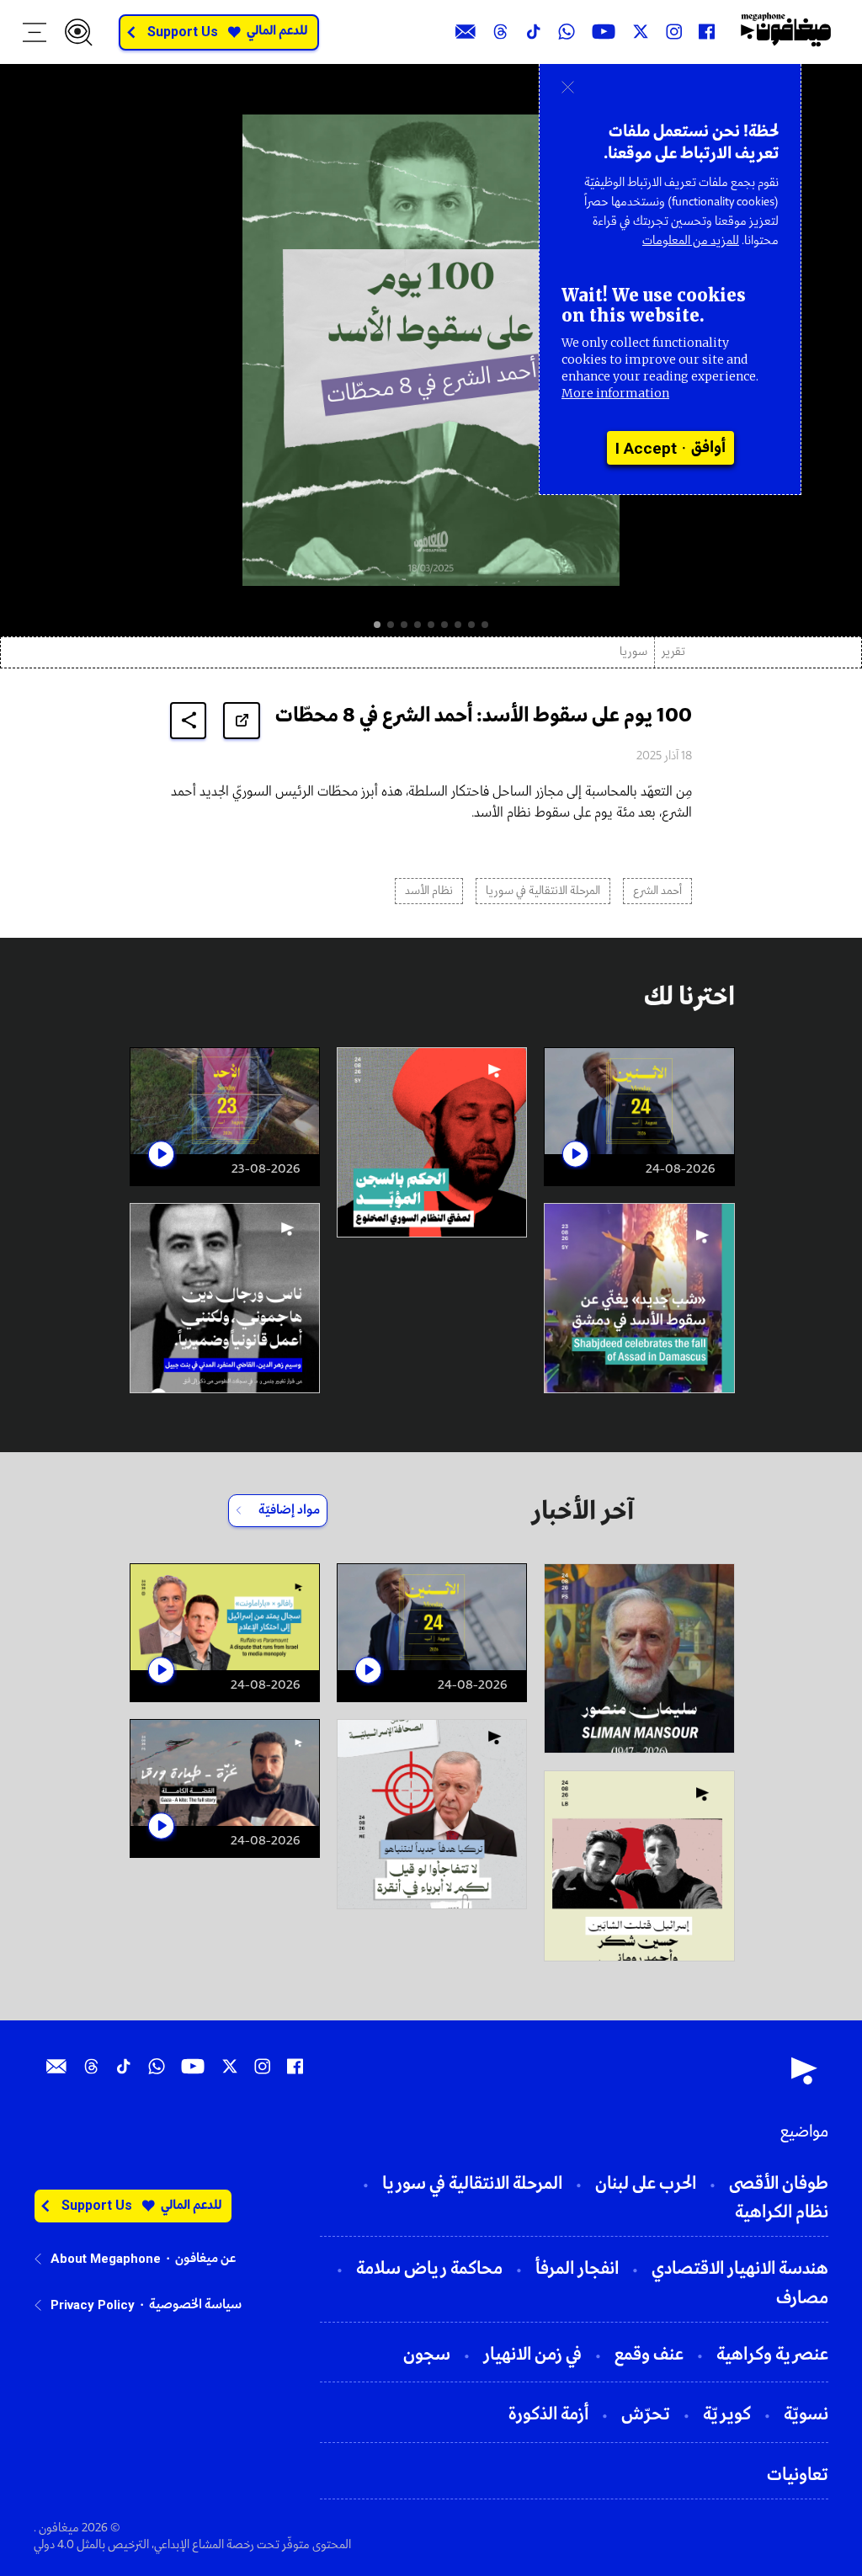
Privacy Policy (93, 2305)
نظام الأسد (429, 891)
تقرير (673, 652)
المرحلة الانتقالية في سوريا (543, 891)
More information (615, 393)
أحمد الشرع (657, 891)
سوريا (633, 652)
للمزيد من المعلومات (691, 241)
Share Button (189, 720)
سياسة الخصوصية (195, 2305)
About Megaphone (106, 2259)
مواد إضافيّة (289, 1510)
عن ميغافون (205, 2259)
